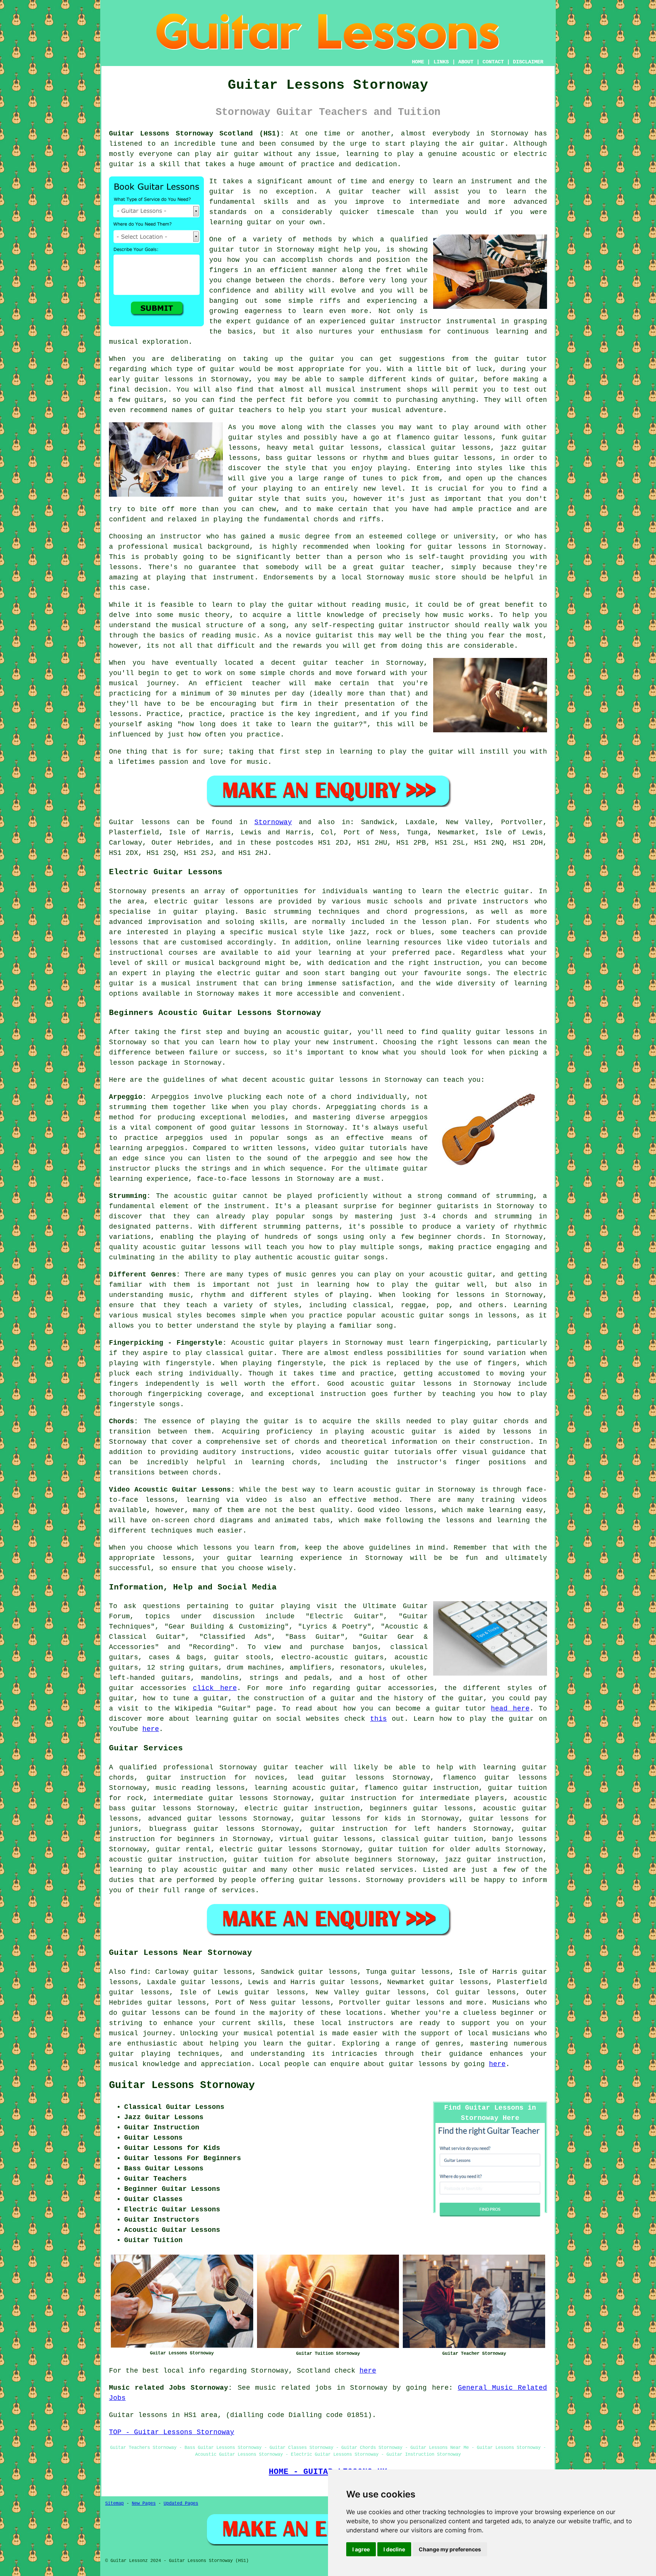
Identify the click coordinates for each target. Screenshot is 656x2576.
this (378, 1719)
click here (215, 1688)
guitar (222, 250)
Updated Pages (181, 2504)
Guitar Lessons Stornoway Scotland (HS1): (197, 134)
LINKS (441, 62)
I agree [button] (361, 2549)
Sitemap (114, 2504)
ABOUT (466, 62)
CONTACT (493, 62)
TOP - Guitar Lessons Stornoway (172, 2432)
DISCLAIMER (528, 62)
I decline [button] (394, 2549)
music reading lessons (200, 1788)
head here (510, 1709)
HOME (418, 62)
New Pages (144, 2504)
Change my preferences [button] (450, 2549)
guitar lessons (164, 379)
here (151, 1729)
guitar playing (140, 2054)
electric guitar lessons (268, 1849)
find (139, 1972)
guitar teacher (294, 1767)
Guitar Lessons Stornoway (182, 2085)
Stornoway (273, 822)
